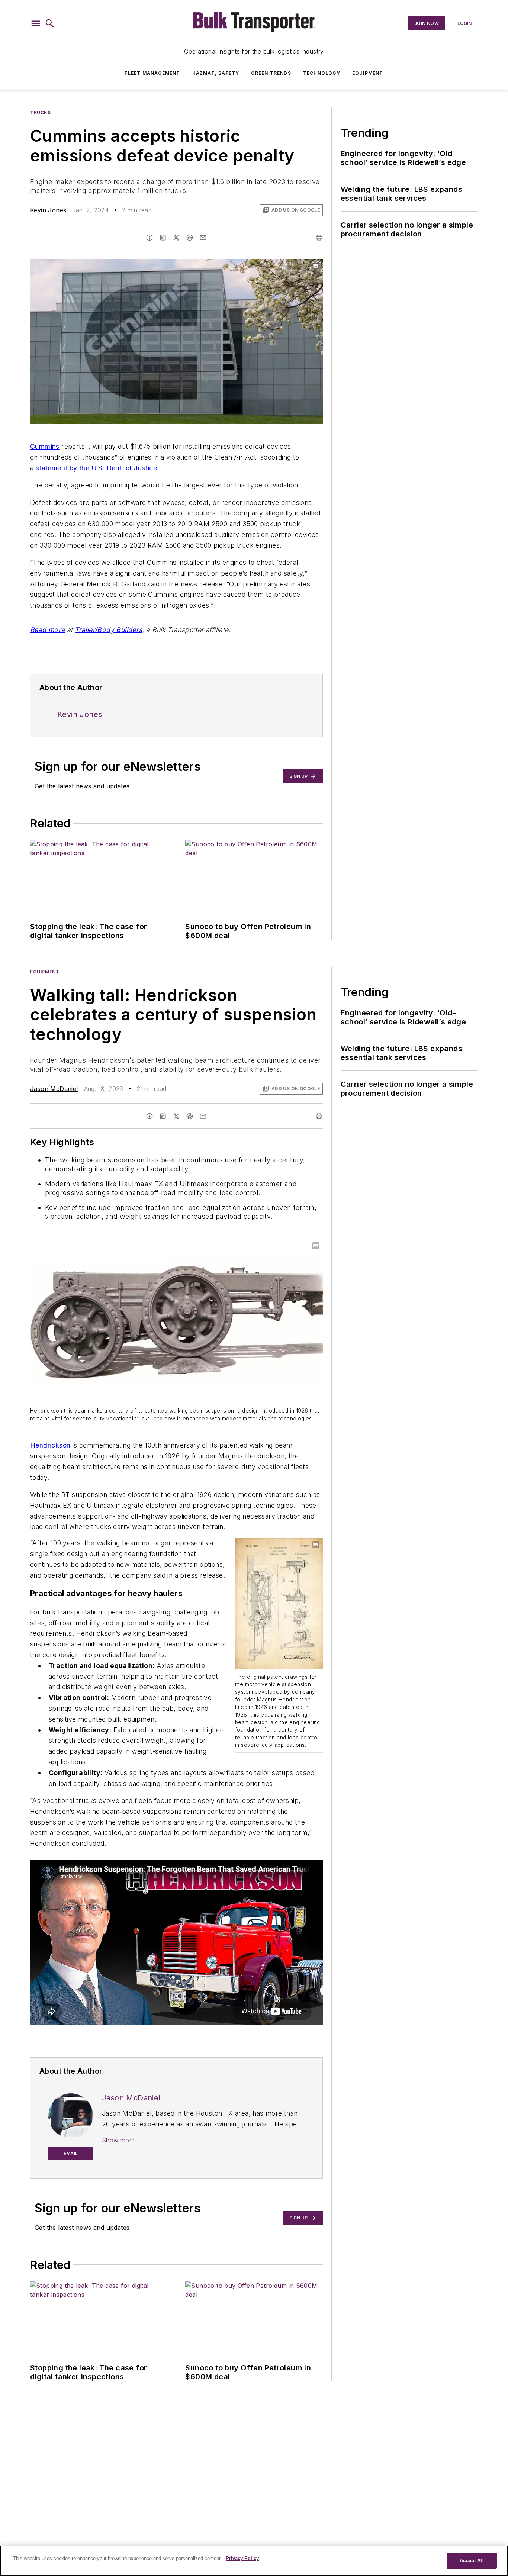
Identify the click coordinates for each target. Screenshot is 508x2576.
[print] (319, 238)
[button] (36, 23)
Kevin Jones (48, 210)
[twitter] (176, 238)
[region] (254, 2561)
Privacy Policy (242, 2558)
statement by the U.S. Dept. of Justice (96, 468)
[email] (203, 238)
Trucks (41, 112)
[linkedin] (163, 238)
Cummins (45, 446)
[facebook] (149, 238)
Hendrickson (50, 1445)
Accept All (472, 2561)
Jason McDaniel (54, 1089)
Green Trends (271, 73)
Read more (48, 630)
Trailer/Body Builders (108, 630)
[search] (50, 23)
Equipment (368, 73)
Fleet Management (152, 73)
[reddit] (190, 238)
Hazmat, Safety (216, 73)
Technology (322, 73)
